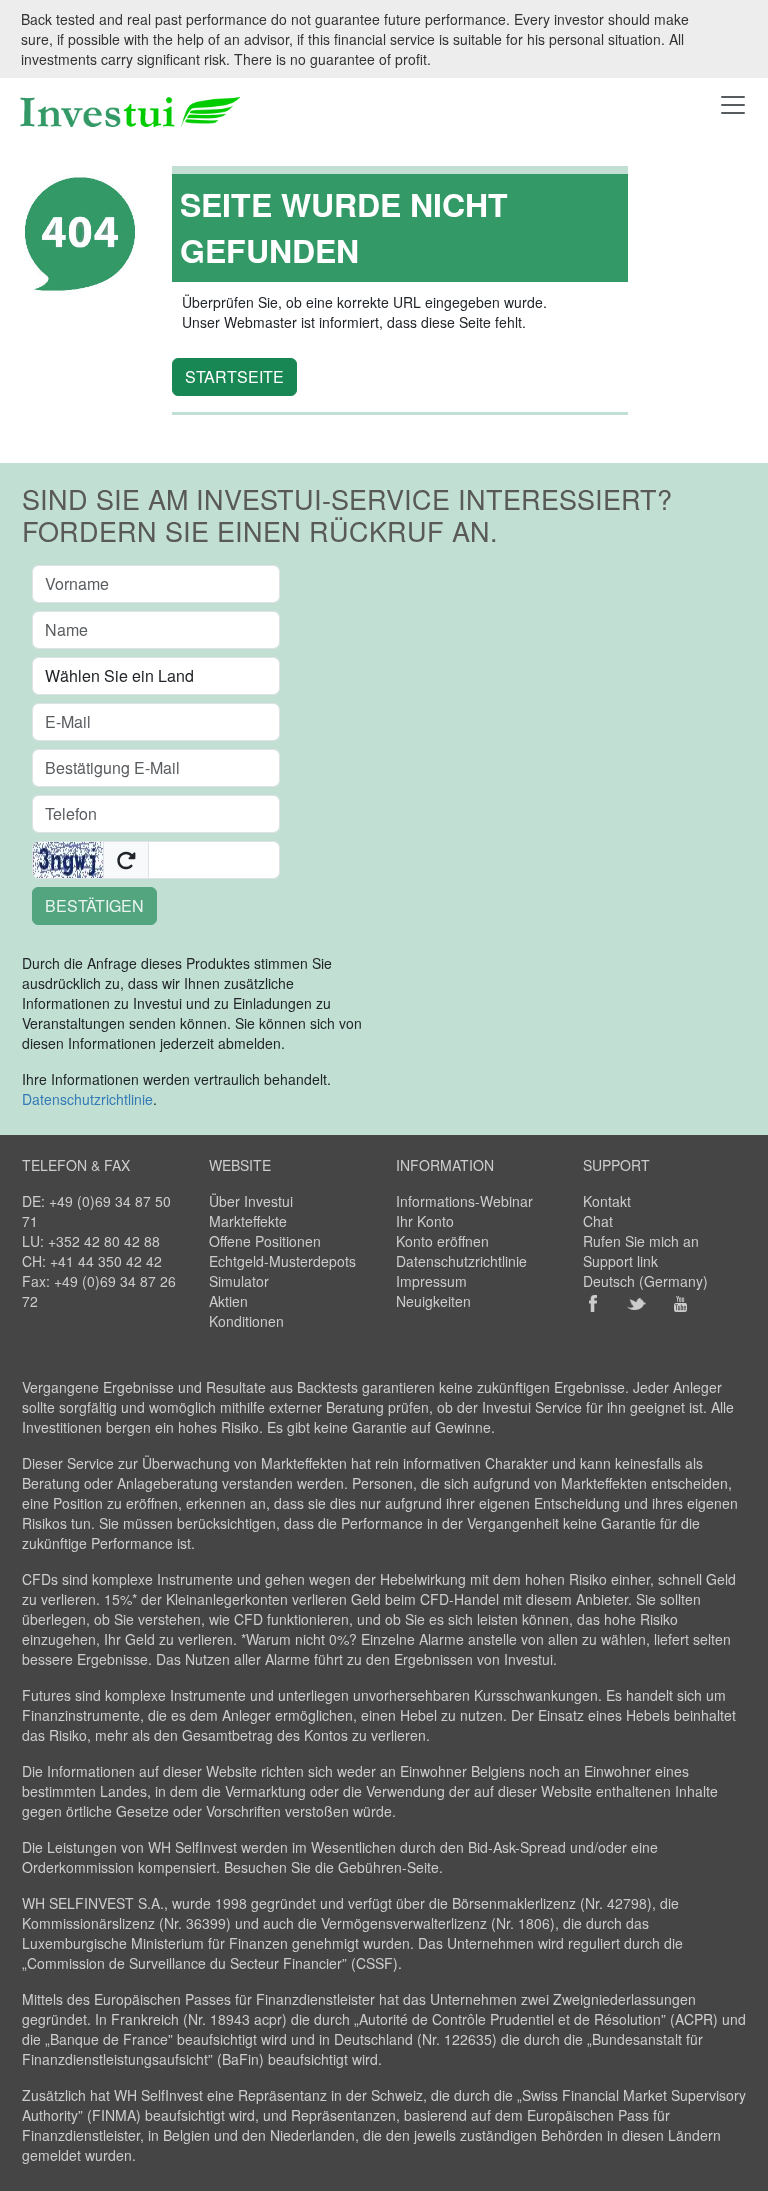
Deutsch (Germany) (645, 1281)
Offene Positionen (265, 1241)
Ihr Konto (425, 1221)
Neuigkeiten (433, 1301)
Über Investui (251, 1201)
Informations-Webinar (464, 1201)
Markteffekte (248, 1221)
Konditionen (246, 1321)
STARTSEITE (234, 376)
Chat (598, 1221)
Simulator (239, 1281)
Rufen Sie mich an (641, 1241)
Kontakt (607, 1201)
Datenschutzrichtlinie (87, 1099)
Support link (620, 1261)
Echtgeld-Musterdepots (282, 1261)
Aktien (228, 1301)
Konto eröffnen (442, 1241)
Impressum (431, 1281)
